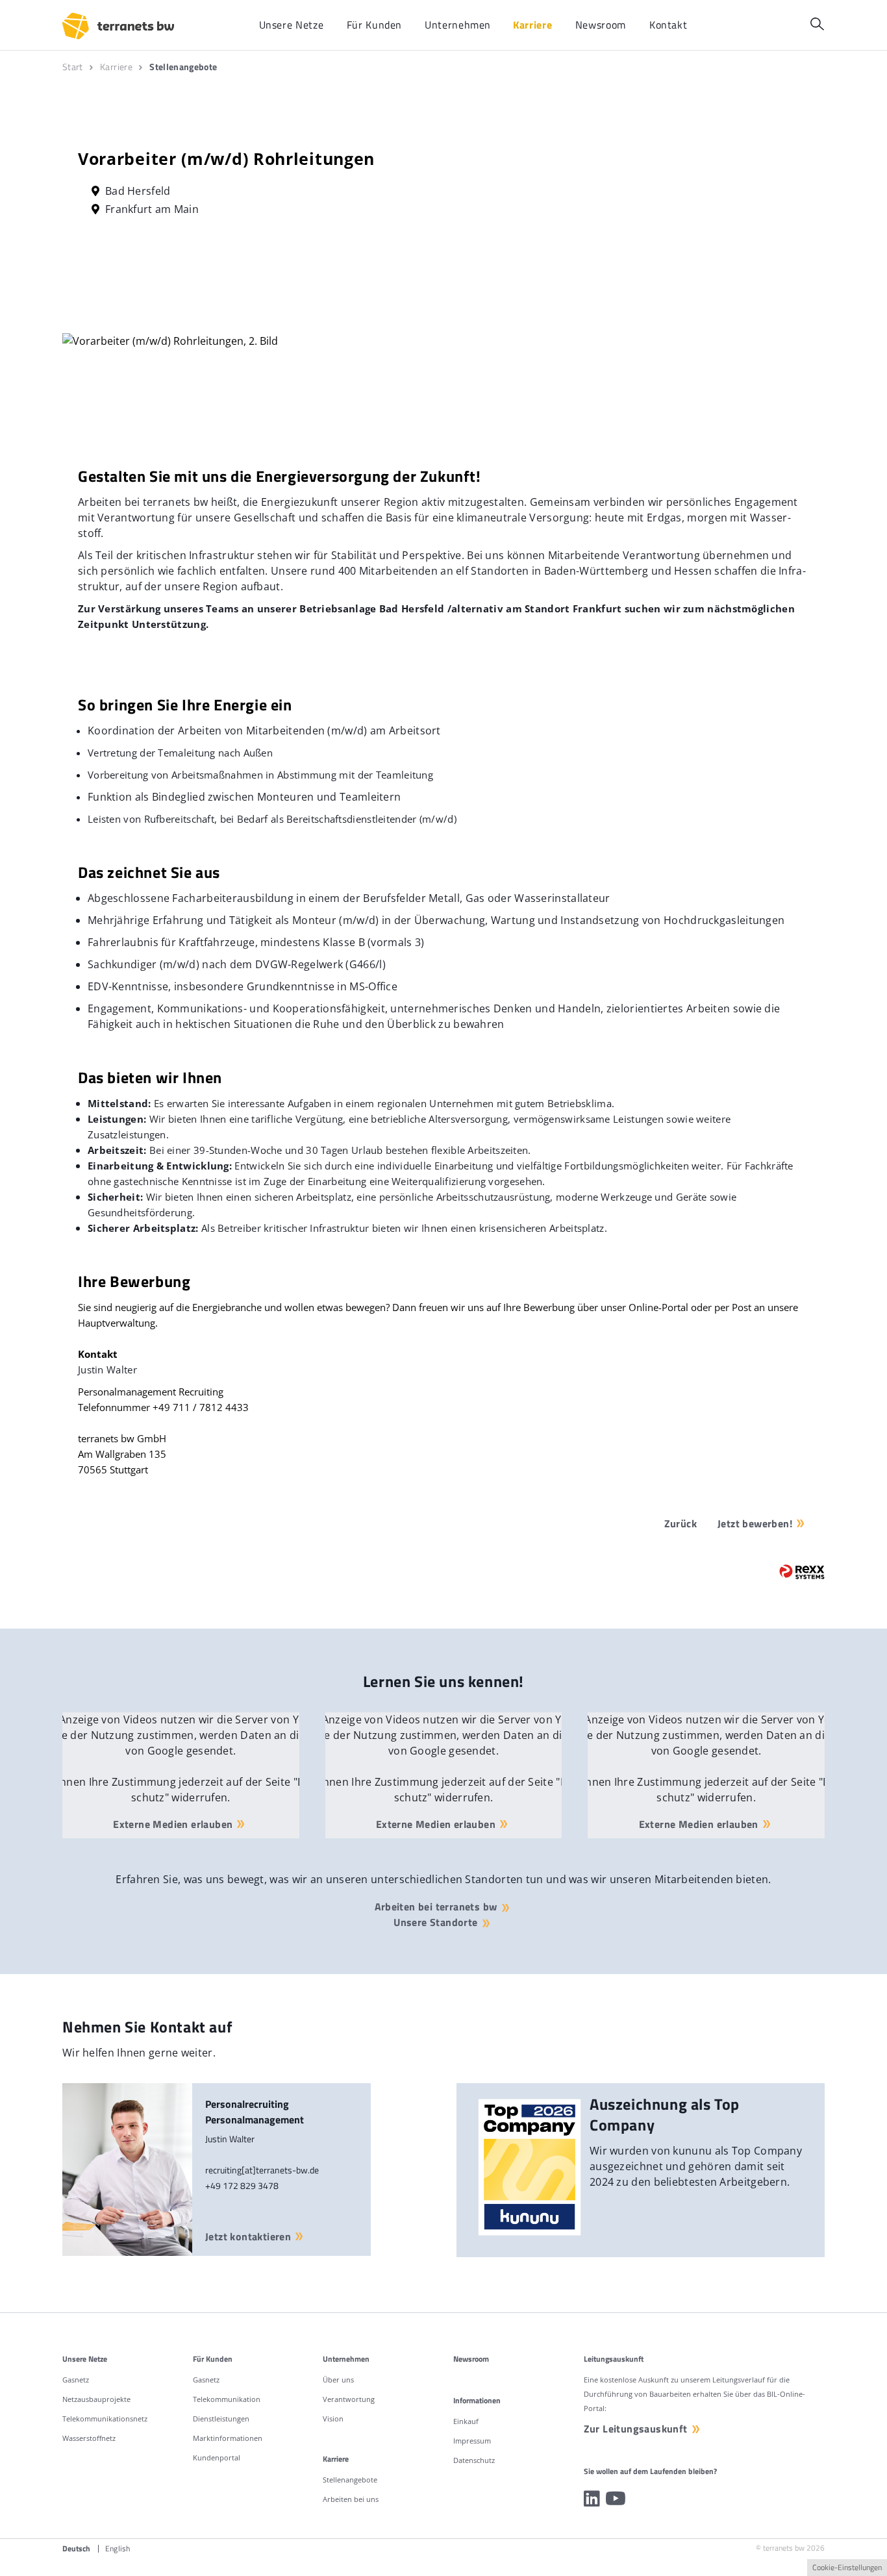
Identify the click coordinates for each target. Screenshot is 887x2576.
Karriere (336, 2459)
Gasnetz (76, 2380)
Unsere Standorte (435, 1922)
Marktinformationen (228, 2438)
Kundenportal (217, 2457)
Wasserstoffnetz (89, 2438)
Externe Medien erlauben (173, 1824)
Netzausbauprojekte (96, 2399)
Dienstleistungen (221, 2419)
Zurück (681, 1523)
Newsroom (471, 2359)
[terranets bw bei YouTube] (616, 2499)
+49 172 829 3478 (242, 2185)
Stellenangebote (350, 2480)
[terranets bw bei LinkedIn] (592, 2499)
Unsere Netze (85, 2359)
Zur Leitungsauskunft (636, 2429)
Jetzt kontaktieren (248, 2236)
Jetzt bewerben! (755, 1523)
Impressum (472, 2441)
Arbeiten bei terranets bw (436, 1907)
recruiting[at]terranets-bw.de (262, 2170)
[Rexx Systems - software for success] (802, 1572)
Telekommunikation (227, 2399)
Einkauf (466, 2421)
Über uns (338, 2380)
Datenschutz (474, 2460)
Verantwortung (349, 2399)
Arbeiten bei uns (351, 2499)
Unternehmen (346, 2359)
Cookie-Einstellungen (847, 2567)
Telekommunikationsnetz (105, 2419)
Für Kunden (213, 2359)
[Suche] (817, 24)
